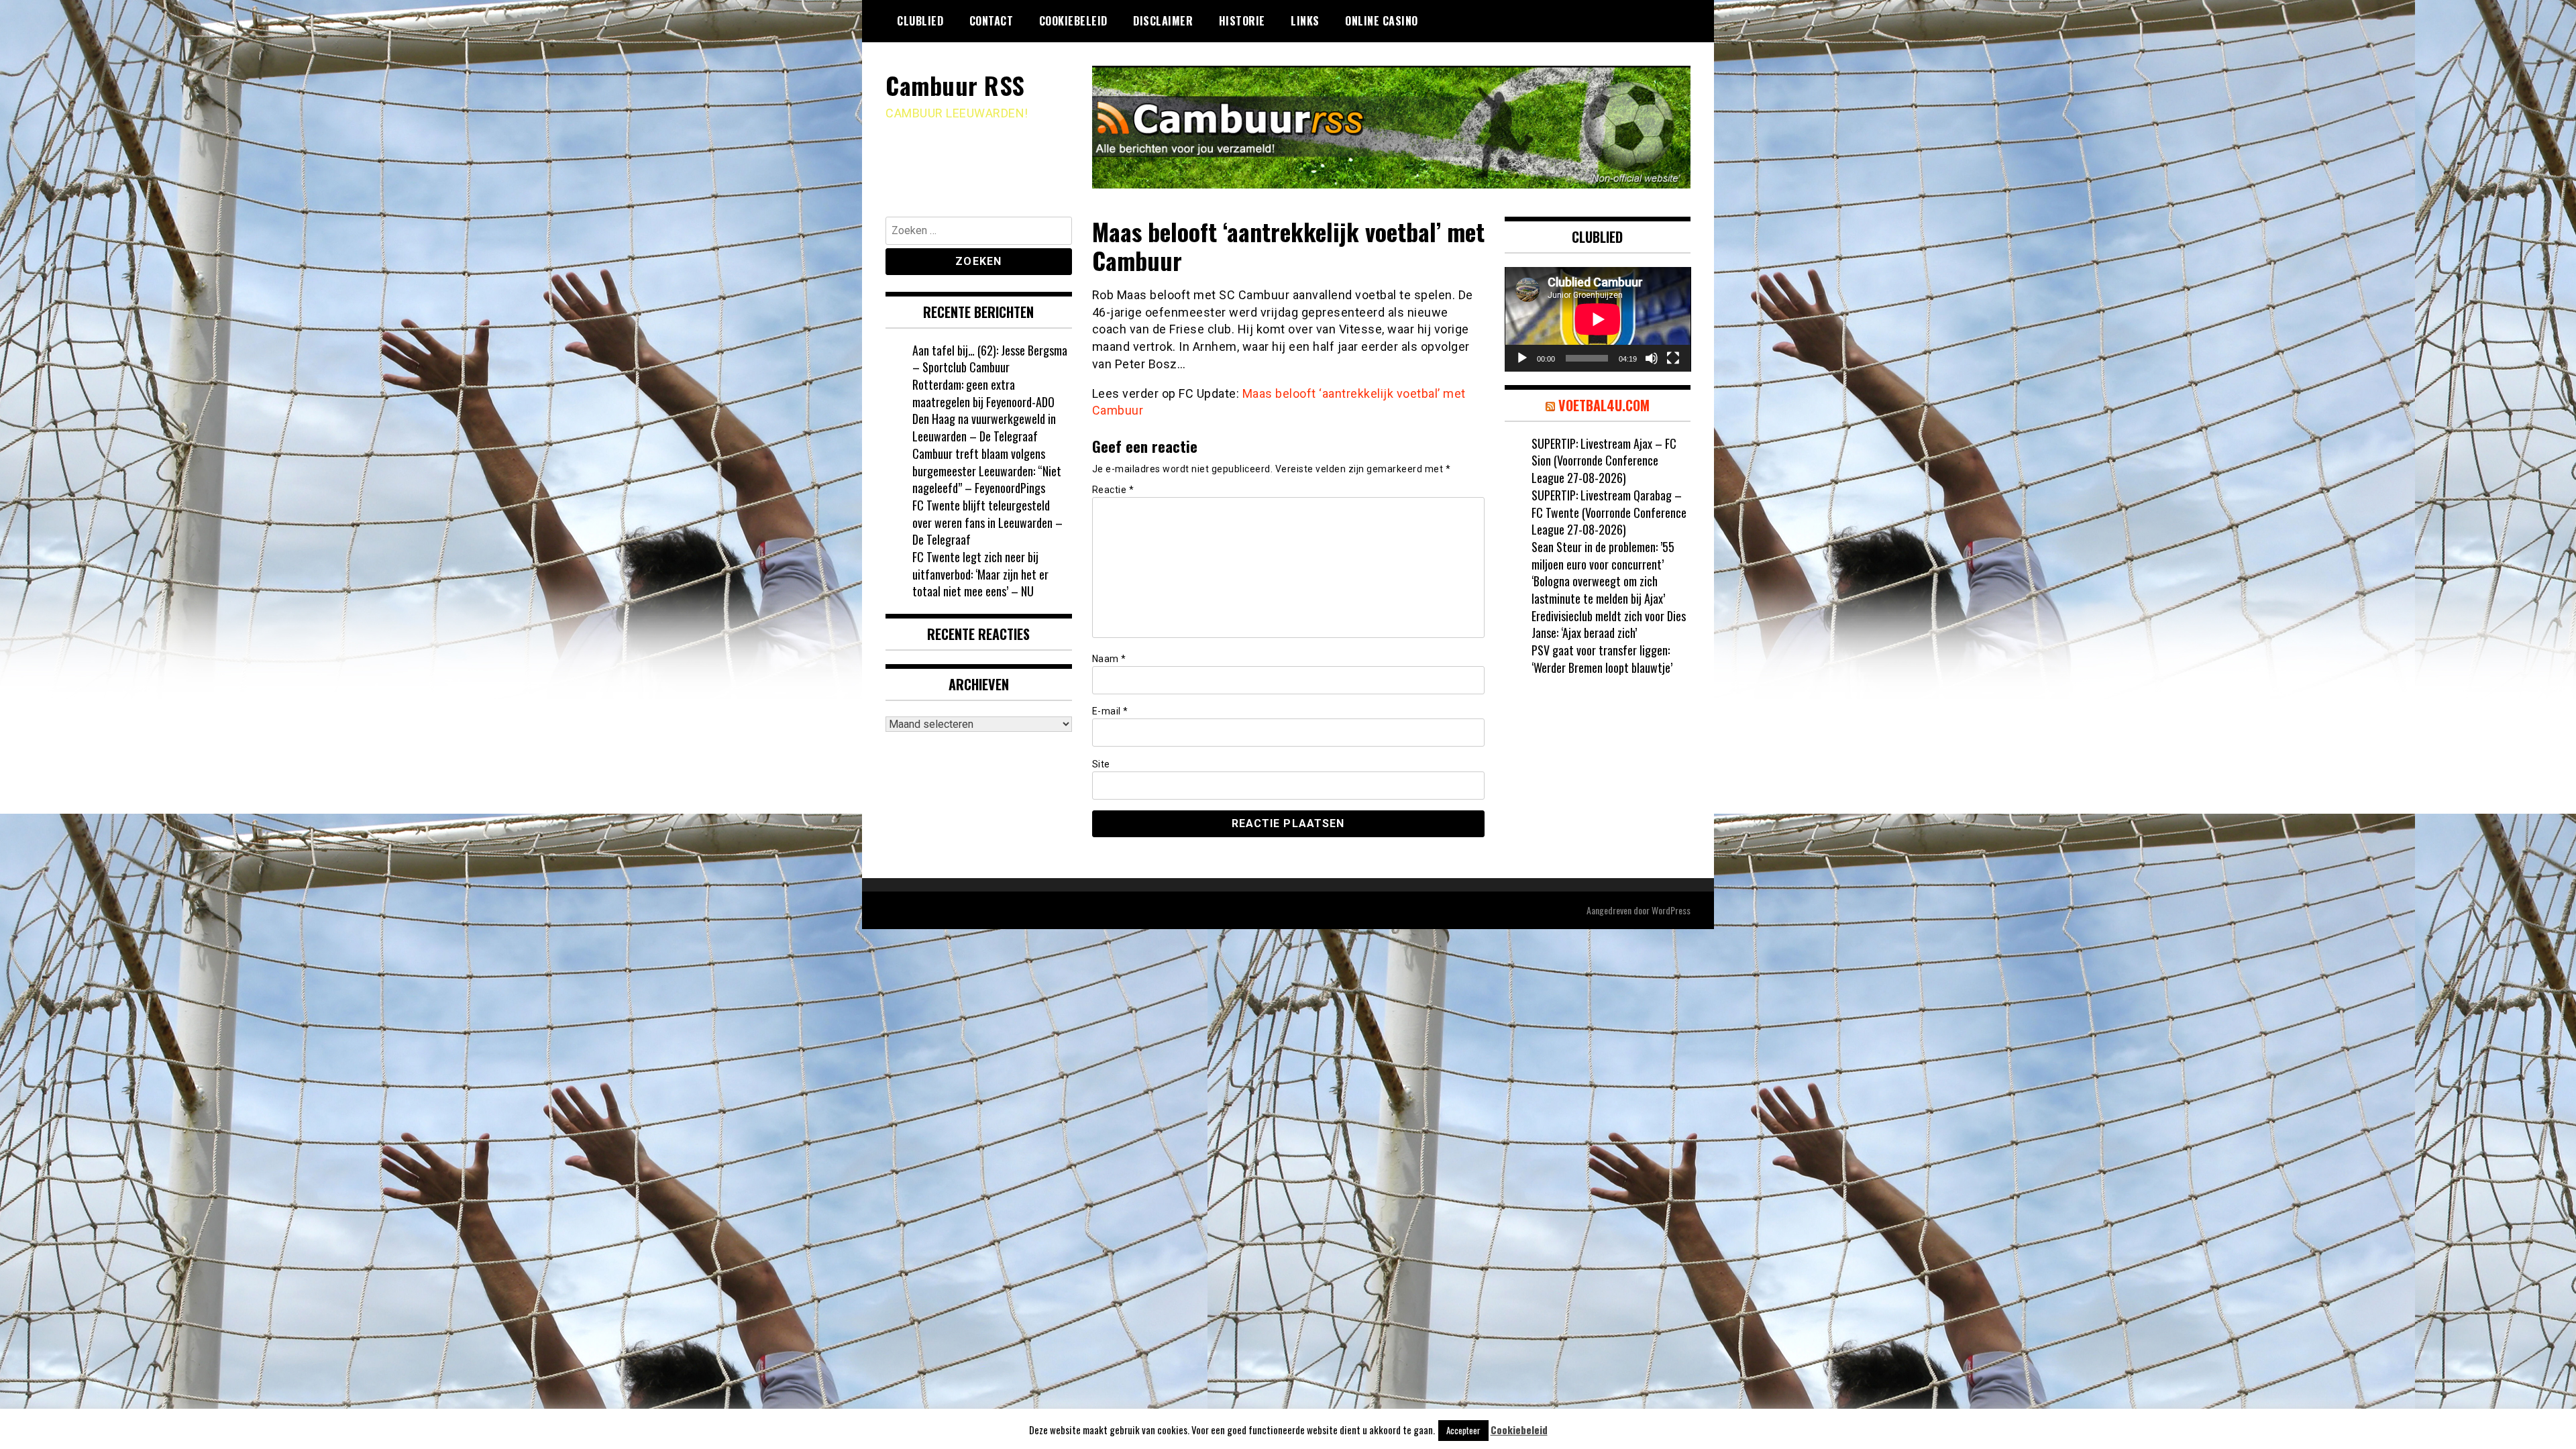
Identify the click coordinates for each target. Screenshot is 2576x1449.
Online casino (1382, 21)
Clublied (920, 21)
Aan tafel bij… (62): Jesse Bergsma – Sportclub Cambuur (990, 359)
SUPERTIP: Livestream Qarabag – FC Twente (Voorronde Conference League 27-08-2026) (1609, 512)
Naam (1109, 659)
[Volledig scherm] (1673, 358)
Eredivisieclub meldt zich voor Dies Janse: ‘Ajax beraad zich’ (1609, 625)
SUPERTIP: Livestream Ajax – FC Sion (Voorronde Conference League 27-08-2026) (1604, 461)
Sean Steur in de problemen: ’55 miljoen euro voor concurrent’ (1603, 555)
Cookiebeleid (1073, 21)
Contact (991, 21)
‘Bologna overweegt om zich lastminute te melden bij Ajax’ (1598, 590)
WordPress (1671, 910)
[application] (1598, 319)
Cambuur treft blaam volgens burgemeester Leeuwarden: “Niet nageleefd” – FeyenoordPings (987, 471)
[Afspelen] (1522, 358)
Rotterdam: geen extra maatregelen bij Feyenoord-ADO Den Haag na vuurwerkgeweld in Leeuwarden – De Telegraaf (984, 410)
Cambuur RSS (955, 85)
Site (1101, 764)
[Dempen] (1652, 358)
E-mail (1110, 711)
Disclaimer (1163, 21)
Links (1305, 21)
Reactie (1113, 490)
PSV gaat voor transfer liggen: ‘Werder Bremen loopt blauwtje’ (1602, 659)
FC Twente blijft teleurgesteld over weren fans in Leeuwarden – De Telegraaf (987, 522)
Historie (1242, 21)
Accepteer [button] (1463, 1430)
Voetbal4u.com (1604, 405)
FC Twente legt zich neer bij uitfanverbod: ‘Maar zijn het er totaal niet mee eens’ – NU (980, 574)
